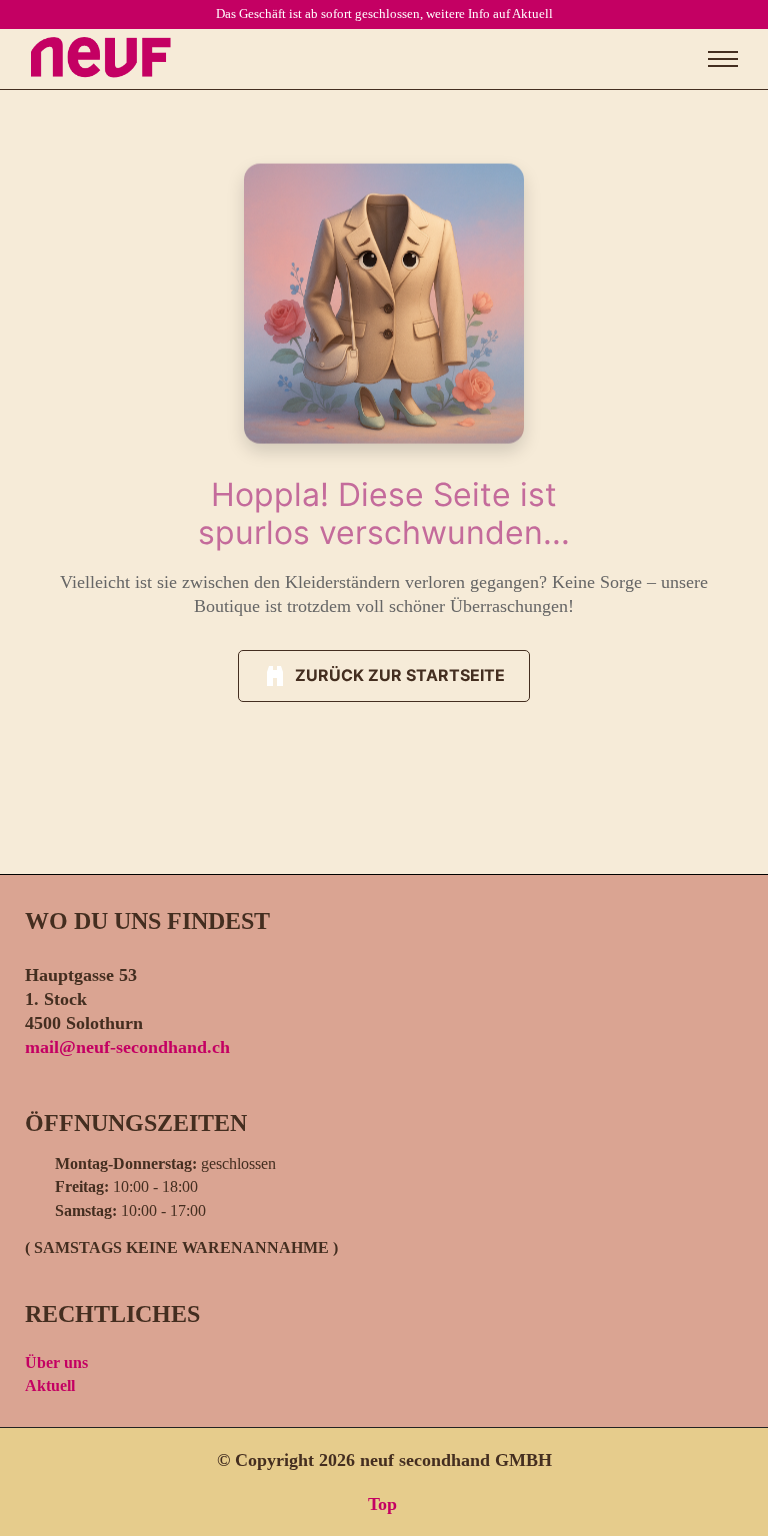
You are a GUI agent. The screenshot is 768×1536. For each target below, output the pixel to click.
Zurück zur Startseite (400, 675)
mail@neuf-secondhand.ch (127, 1047)
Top (380, 1504)
